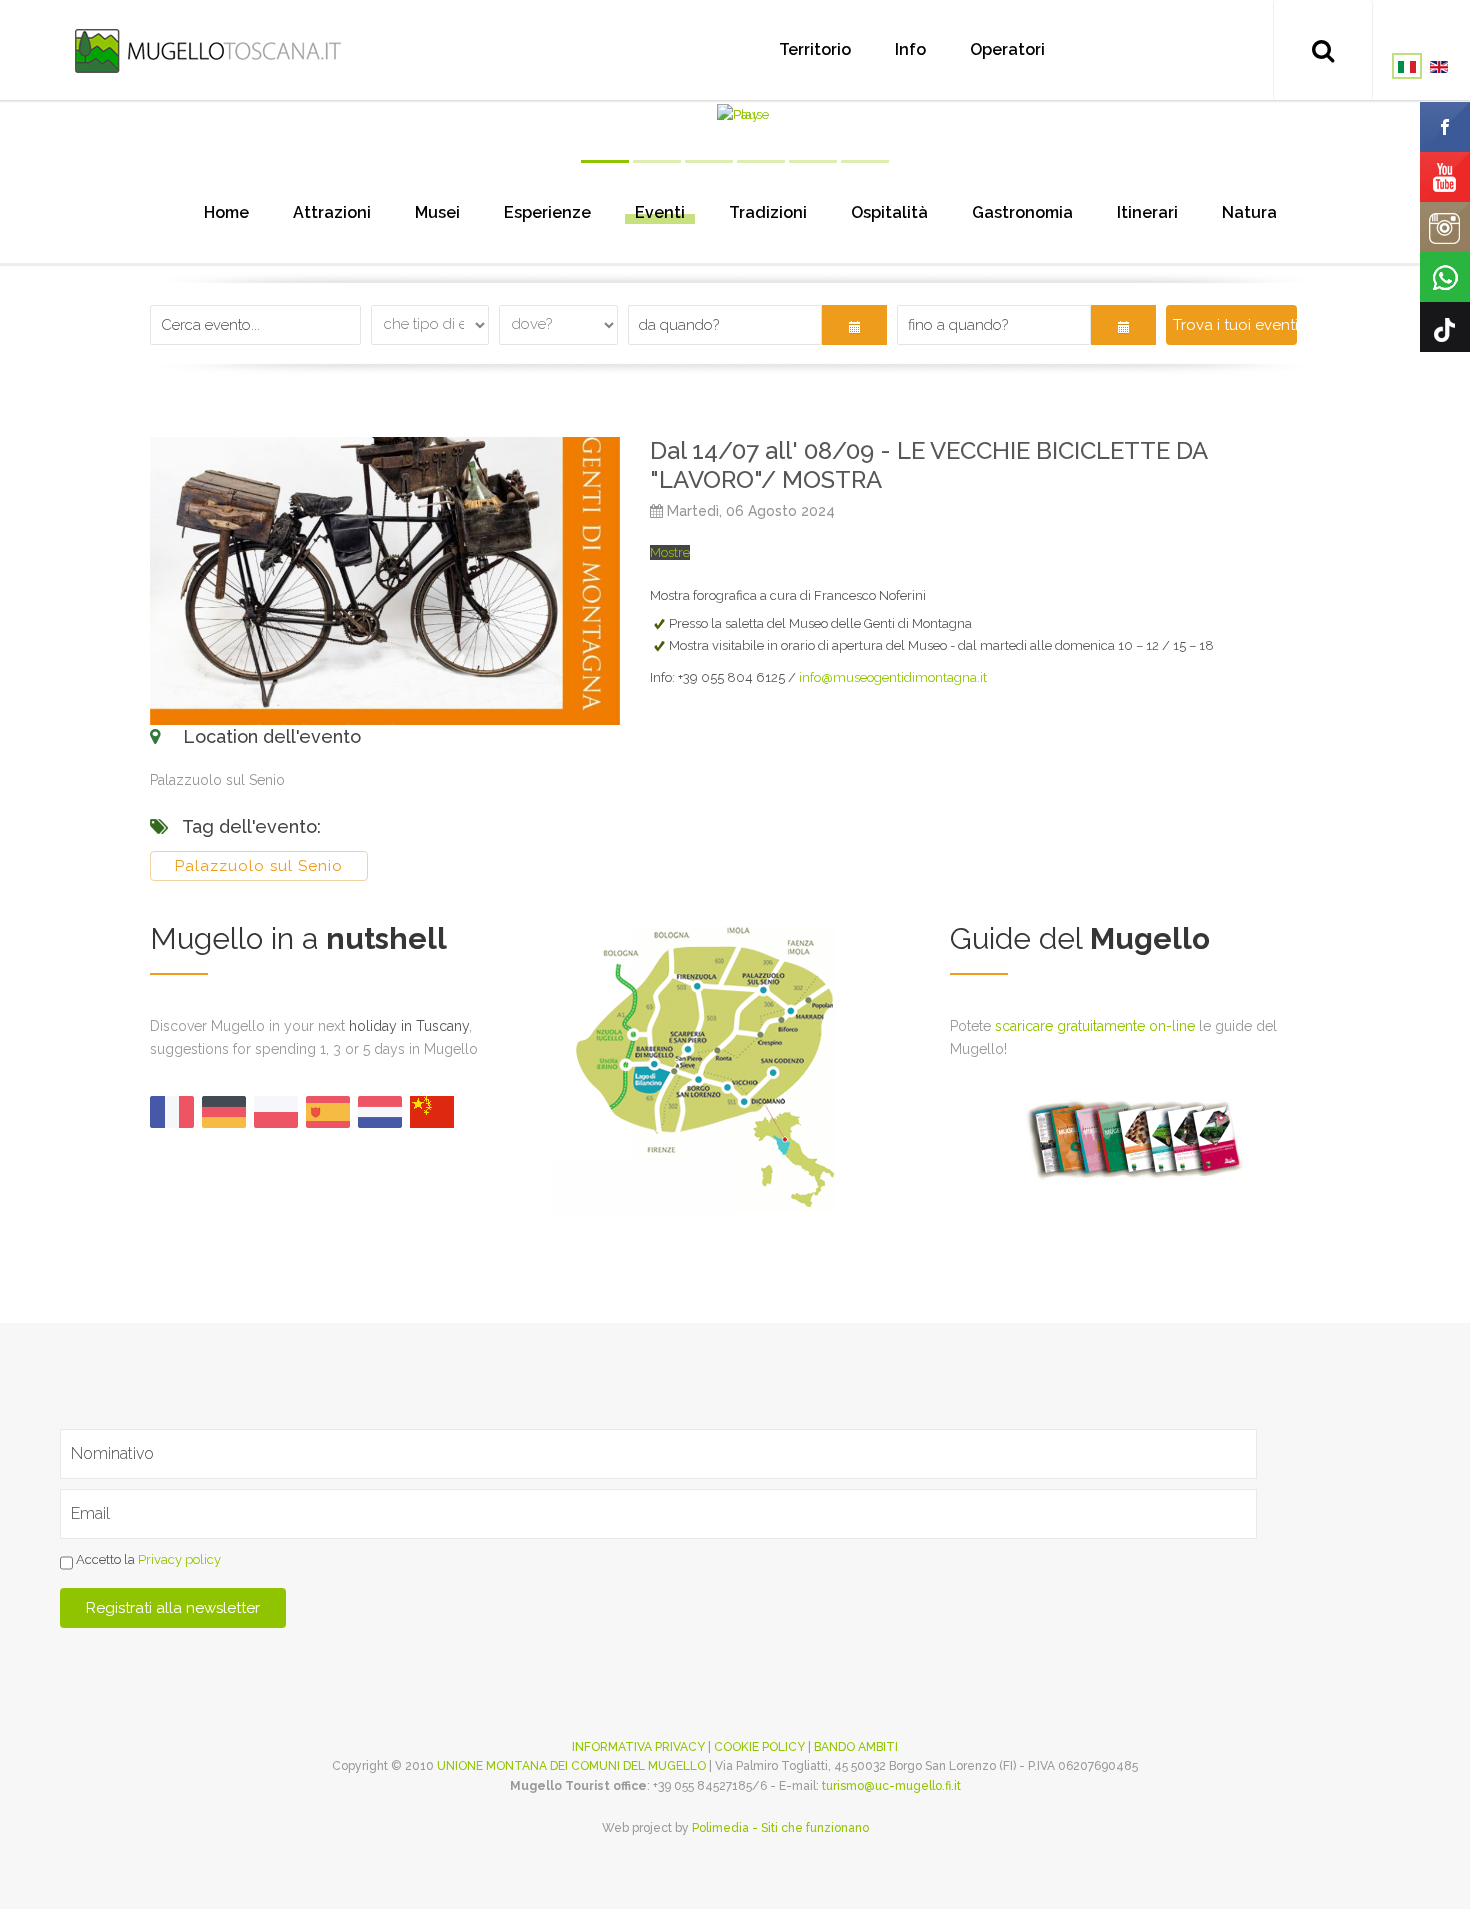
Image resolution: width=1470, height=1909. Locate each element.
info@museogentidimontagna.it (893, 677)
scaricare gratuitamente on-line (1095, 1026)
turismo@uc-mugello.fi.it (891, 1786)
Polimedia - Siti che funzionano (780, 1828)
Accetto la (147, 1559)
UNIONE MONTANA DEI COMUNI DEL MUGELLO (571, 1766)
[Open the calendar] (854, 325)
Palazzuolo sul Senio (259, 866)
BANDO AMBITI (856, 1747)
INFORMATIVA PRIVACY (638, 1747)
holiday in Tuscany (409, 1026)
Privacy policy (179, 1559)
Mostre (670, 552)
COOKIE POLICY (759, 1747)
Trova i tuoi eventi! (1234, 325)
